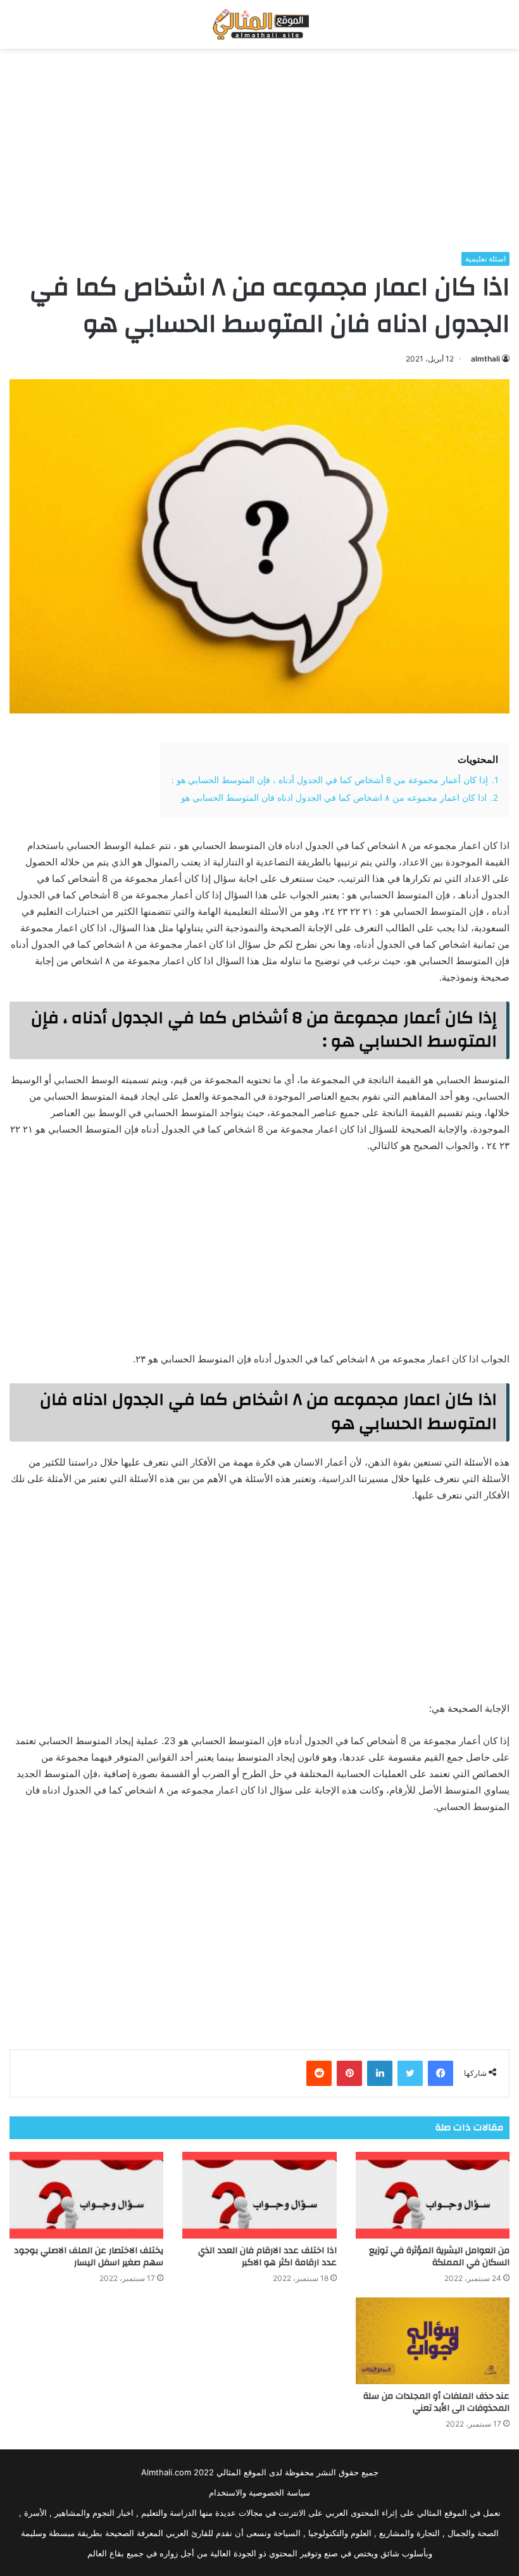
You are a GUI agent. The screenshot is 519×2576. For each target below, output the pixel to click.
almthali (485, 359)
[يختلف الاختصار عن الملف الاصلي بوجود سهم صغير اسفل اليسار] (86, 2195)
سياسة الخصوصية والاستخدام (259, 2492)
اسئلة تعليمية (485, 259)
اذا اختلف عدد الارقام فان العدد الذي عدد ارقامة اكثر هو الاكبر (267, 2257)
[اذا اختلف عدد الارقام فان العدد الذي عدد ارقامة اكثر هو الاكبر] (259, 2195)
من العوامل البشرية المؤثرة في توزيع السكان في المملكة (439, 2257)
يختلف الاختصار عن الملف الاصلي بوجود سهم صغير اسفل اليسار (89, 2257)
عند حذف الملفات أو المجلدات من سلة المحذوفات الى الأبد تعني (436, 2402)
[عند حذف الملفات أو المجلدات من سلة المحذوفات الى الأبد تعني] (433, 2341)
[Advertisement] (259, 150)
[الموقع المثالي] (259, 24)
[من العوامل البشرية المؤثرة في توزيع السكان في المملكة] (433, 2195)
